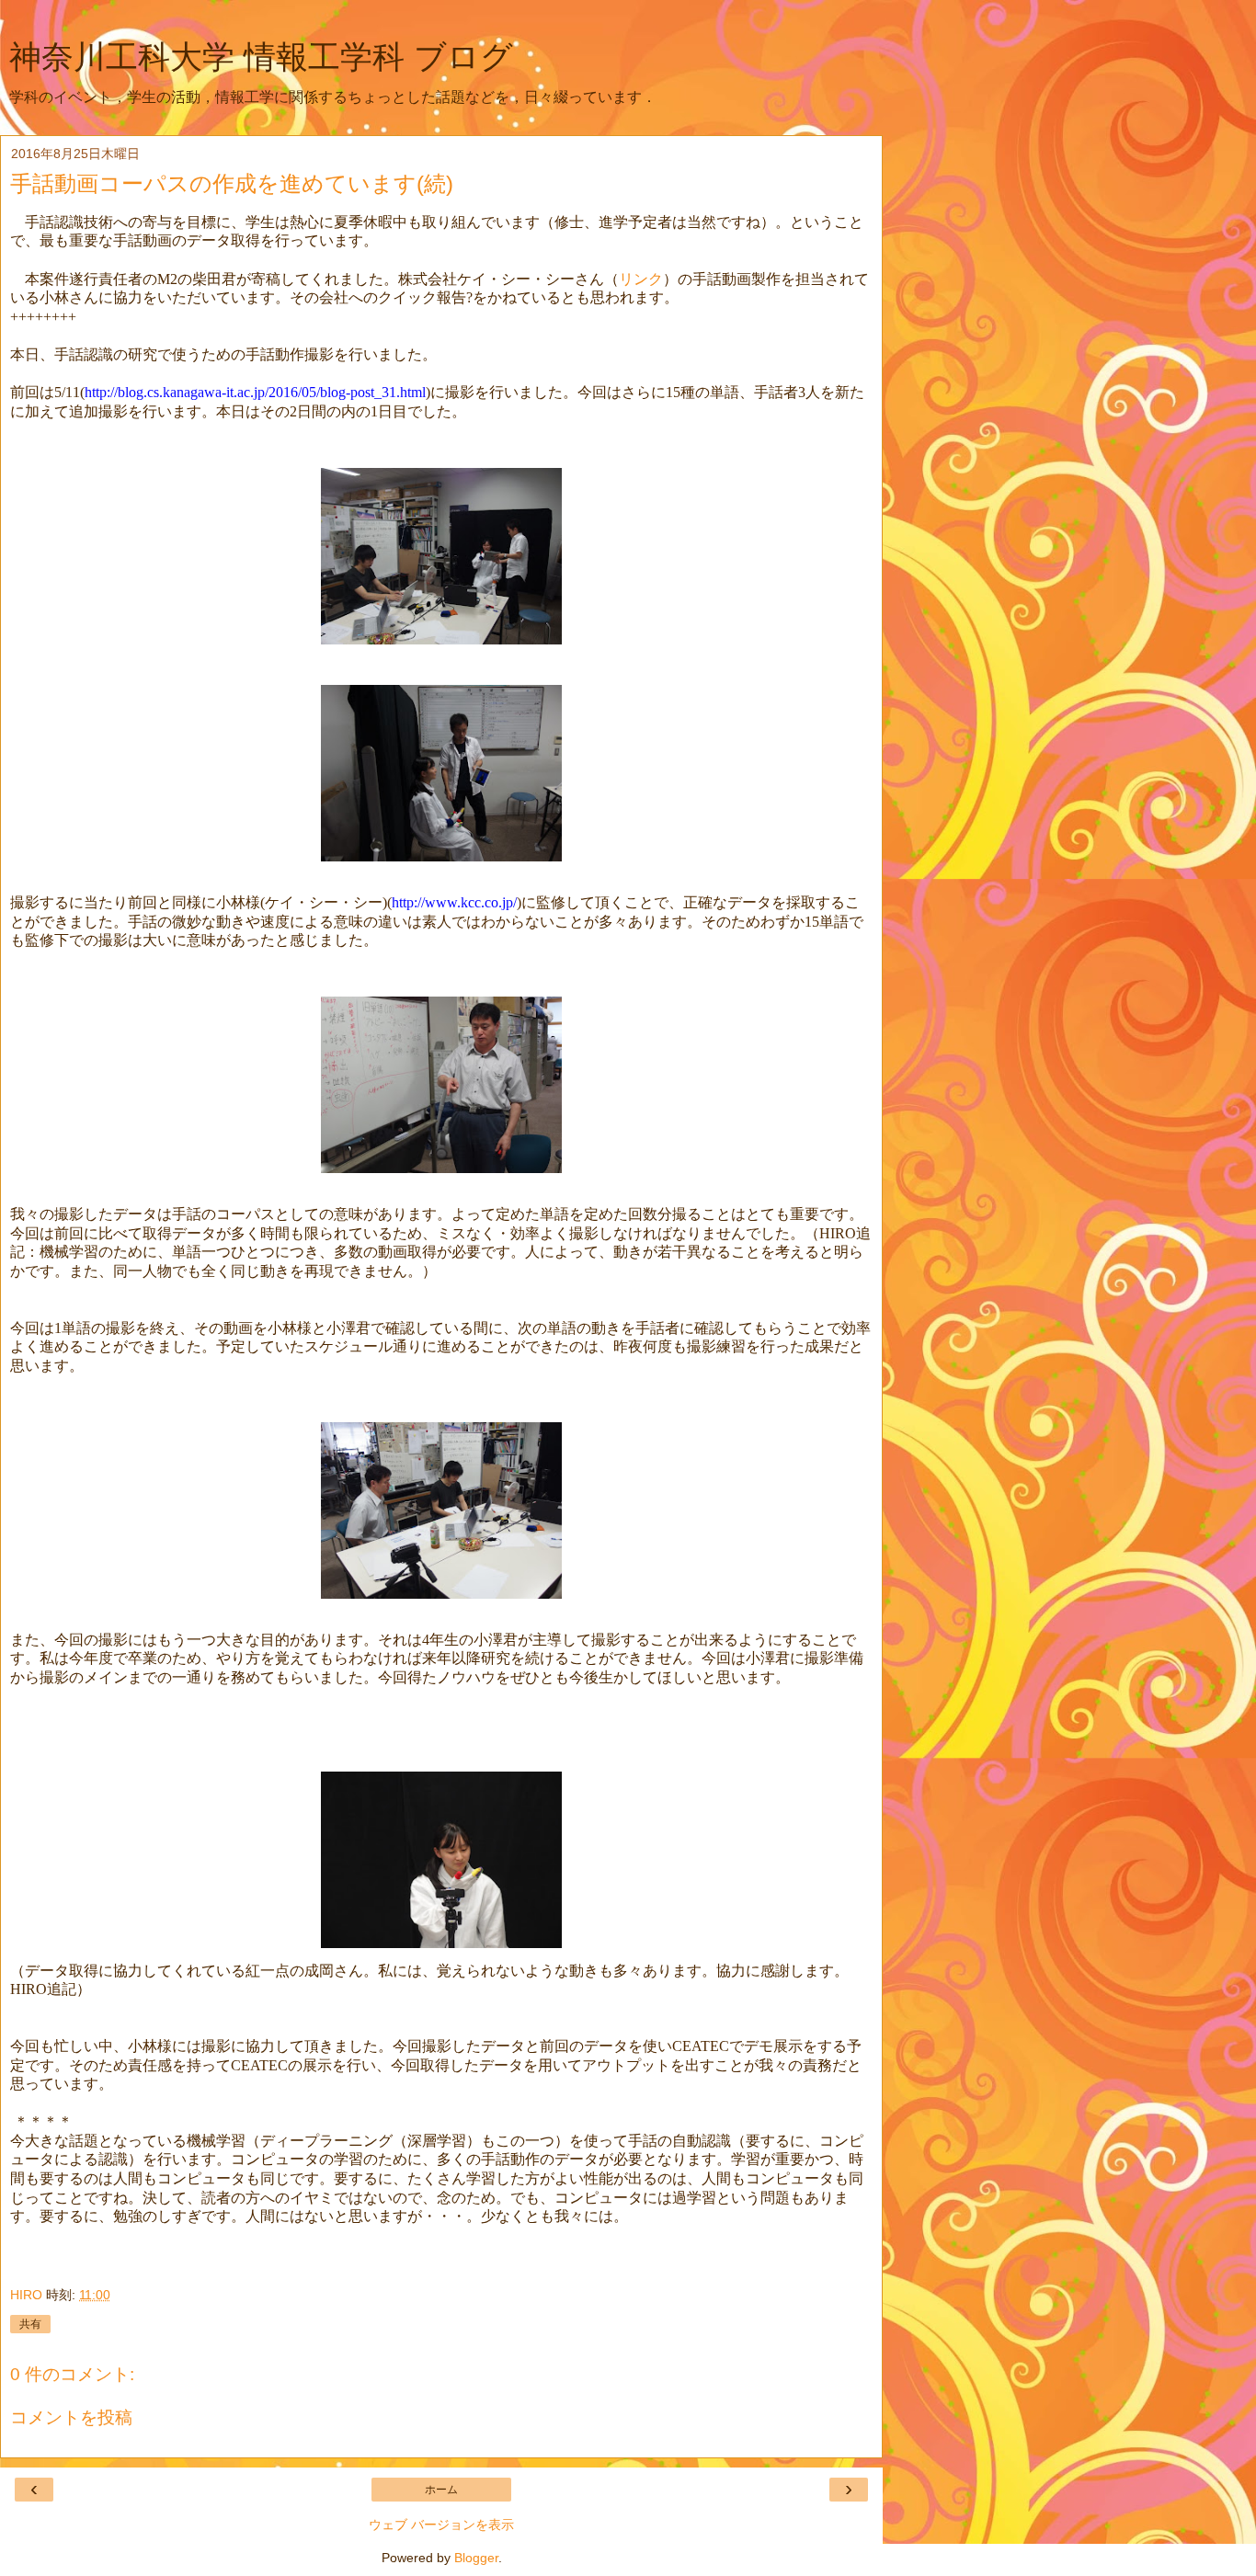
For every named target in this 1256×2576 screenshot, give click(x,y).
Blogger (476, 2558)
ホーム (441, 2490)
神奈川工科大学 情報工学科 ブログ (261, 57)
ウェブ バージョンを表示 (441, 2525)
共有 (30, 2324)
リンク (641, 279)
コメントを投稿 (71, 2417)
